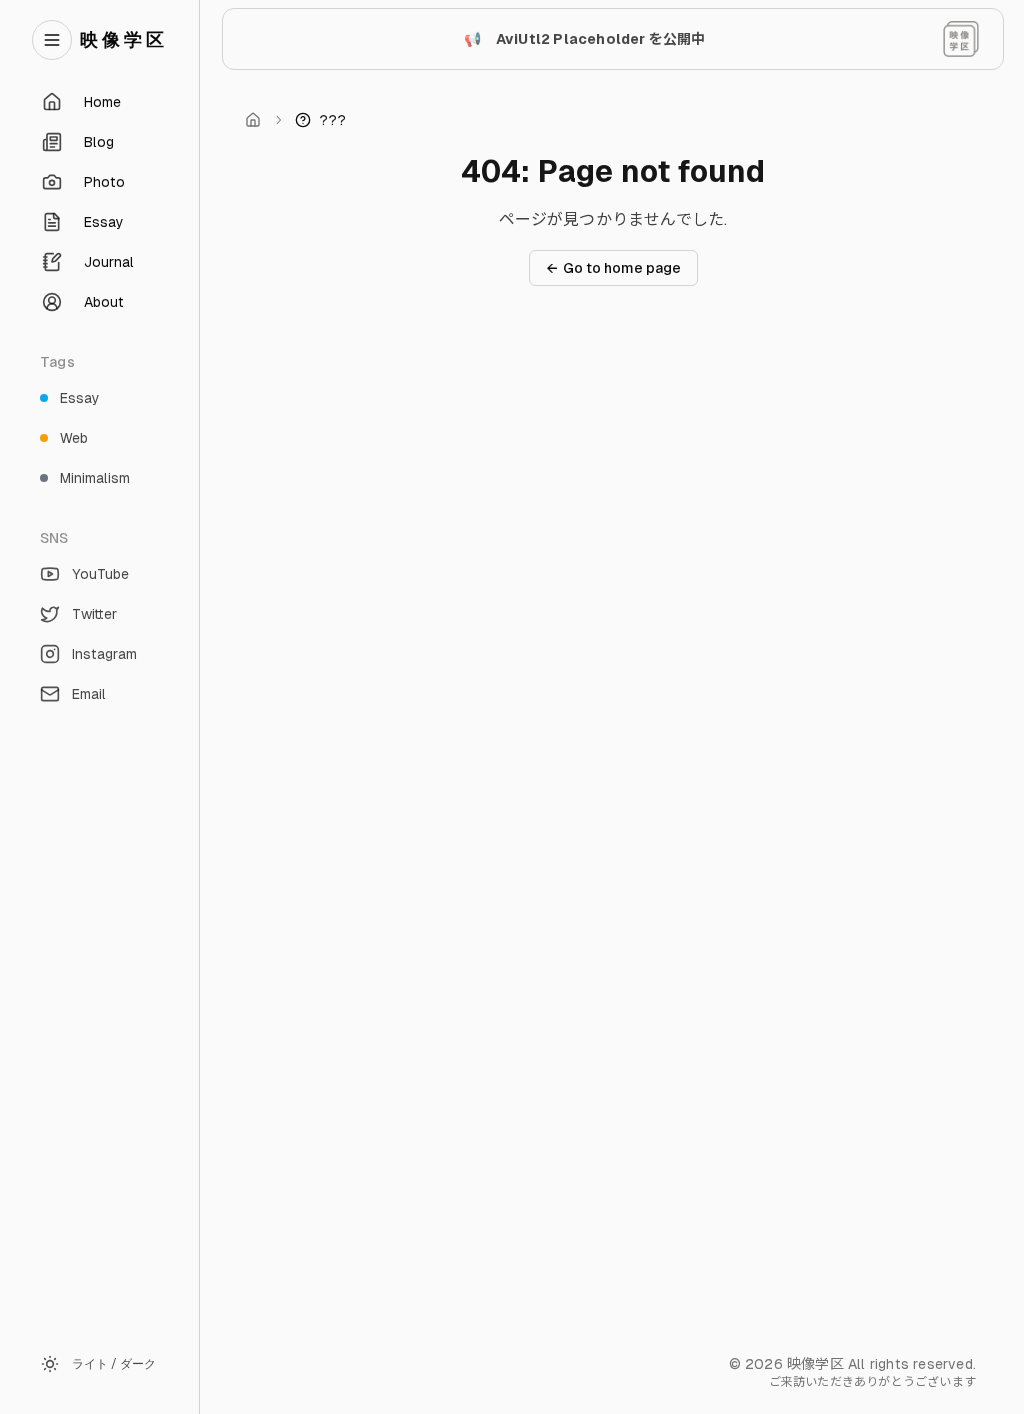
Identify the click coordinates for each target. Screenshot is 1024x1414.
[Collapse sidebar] (52, 40)
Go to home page (613, 268)
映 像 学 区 (122, 39)
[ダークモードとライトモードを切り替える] (961, 39)
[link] (320, 120)
